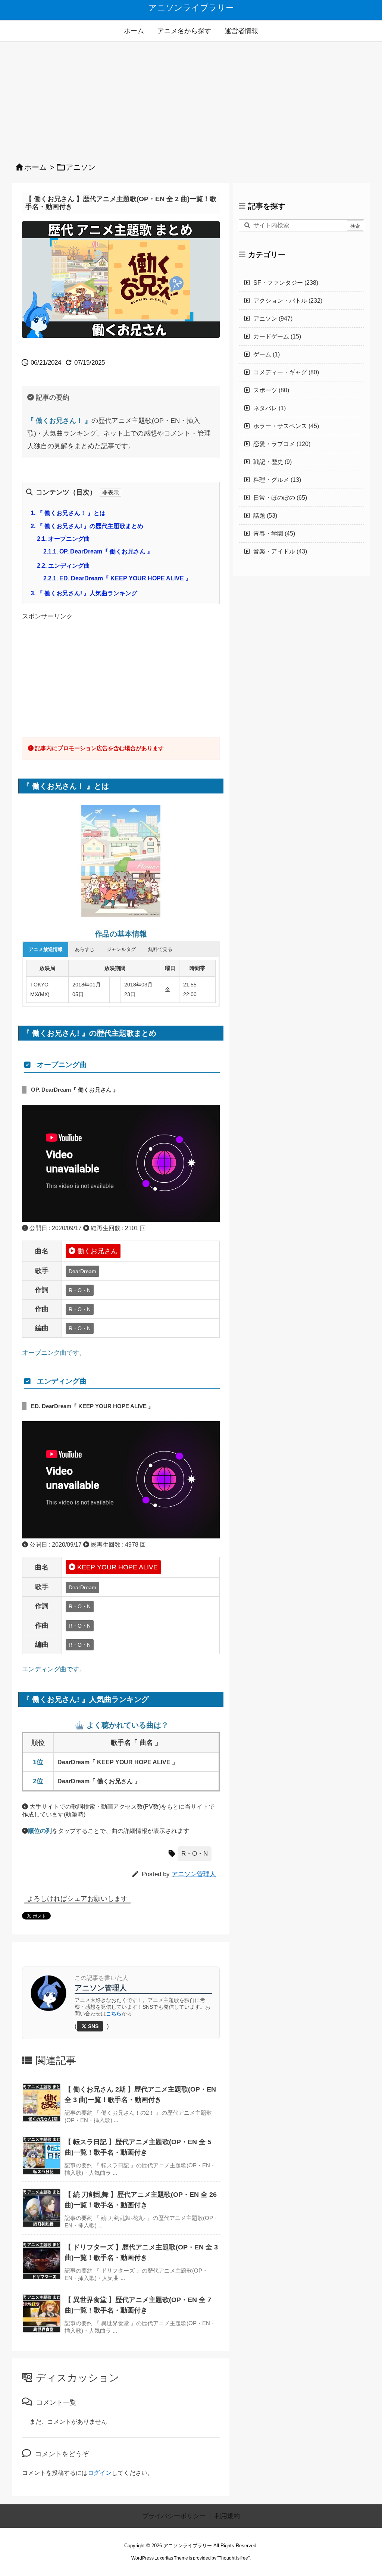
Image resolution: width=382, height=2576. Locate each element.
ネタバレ (270, 408)
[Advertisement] (191, 98)
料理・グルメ (277, 480)
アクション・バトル (288, 301)
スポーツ (271, 390)
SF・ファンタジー (286, 283)
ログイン (100, 2473)
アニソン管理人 (194, 1874)
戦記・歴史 (273, 462)
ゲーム (267, 354)
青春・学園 (274, 534)
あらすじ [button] (85, 949)
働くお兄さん (96, 1251)
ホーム (35, 167)
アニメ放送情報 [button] (46, 949)
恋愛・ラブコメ (282, 444)
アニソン (81, 167)
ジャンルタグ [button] (121, 949)
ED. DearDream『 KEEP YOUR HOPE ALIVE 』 (117, 578)
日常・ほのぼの (280, 498)
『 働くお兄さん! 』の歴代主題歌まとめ (87, 526)
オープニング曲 (63, 539)
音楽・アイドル (280, 551)
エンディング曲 (63, 566)
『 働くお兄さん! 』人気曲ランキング (84, 593)
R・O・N (195, 1854)
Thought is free (233, 2558)
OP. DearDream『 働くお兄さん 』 (98, 551)
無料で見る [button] (160, 949)
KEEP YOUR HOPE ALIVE (117, 1567)
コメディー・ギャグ (286, 372)
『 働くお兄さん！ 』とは (68, 513)
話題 (265, 516)
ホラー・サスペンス (286, 426)
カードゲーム (277, 336)
